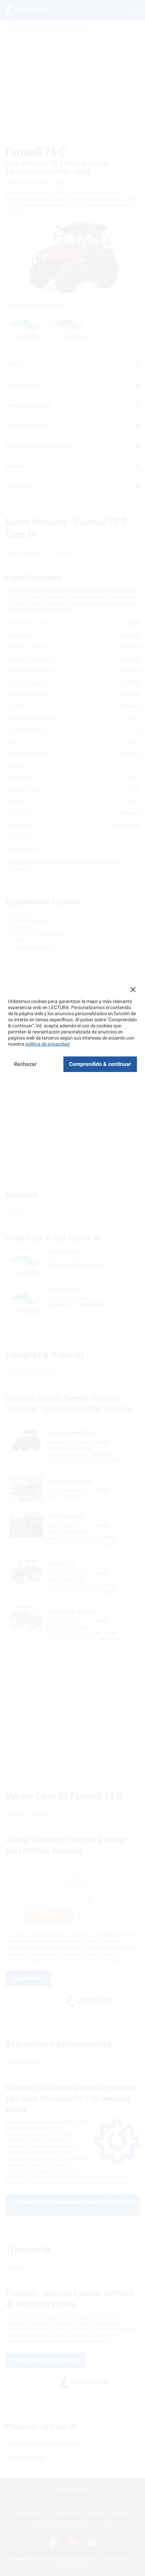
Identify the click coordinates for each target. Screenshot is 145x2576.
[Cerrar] (133, 989)
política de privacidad (47, 1044)
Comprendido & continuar (100, 1064)
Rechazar (25, 1064)
